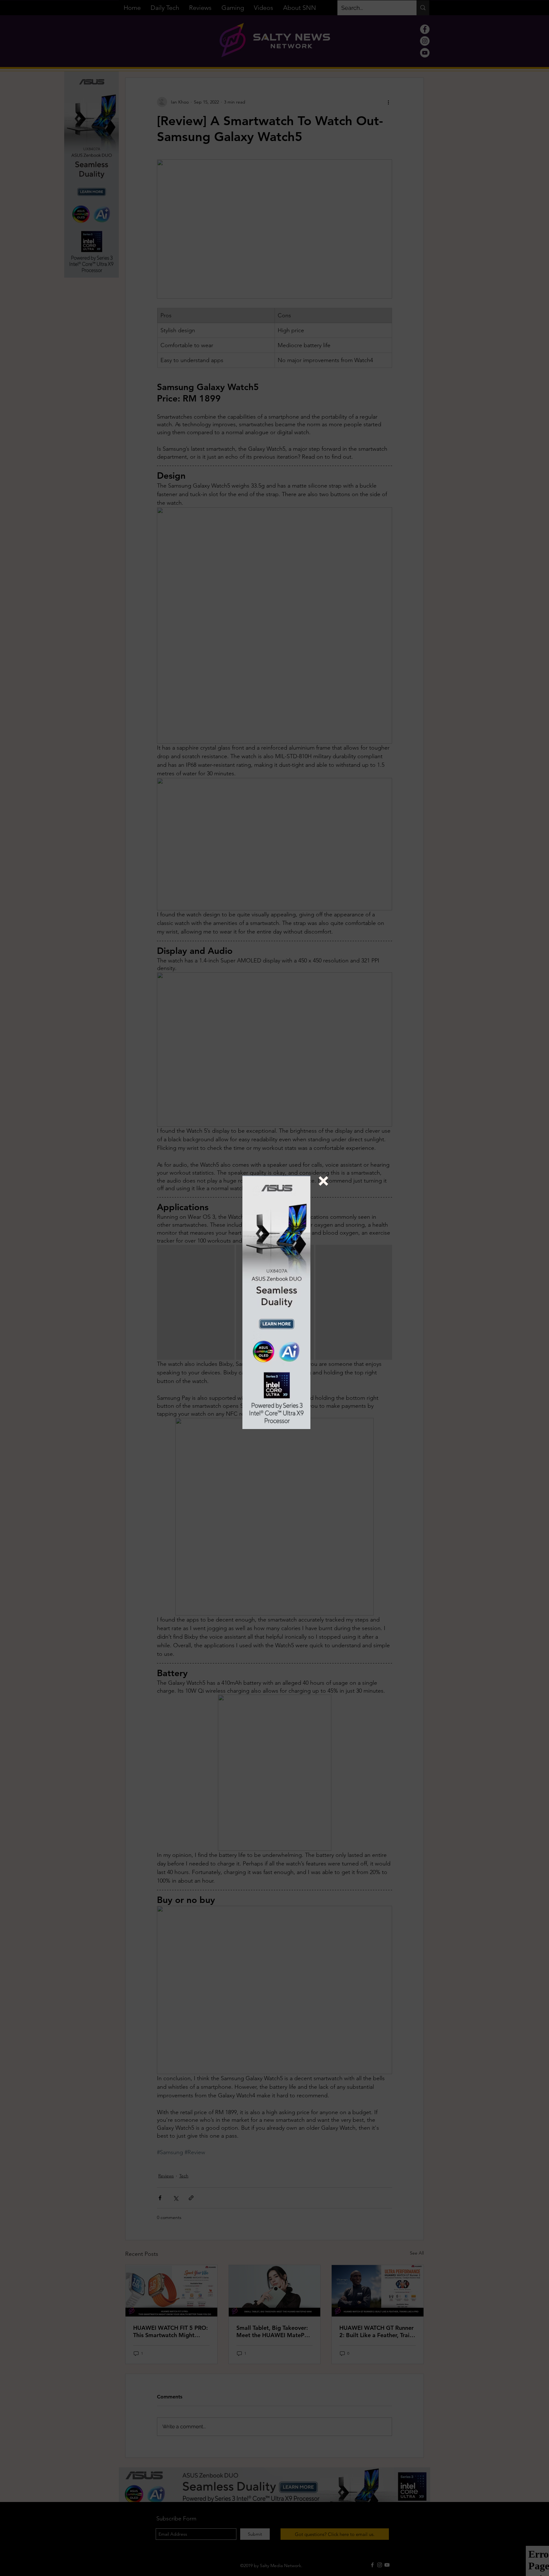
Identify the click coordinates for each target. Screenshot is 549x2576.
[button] (323, 1181)
